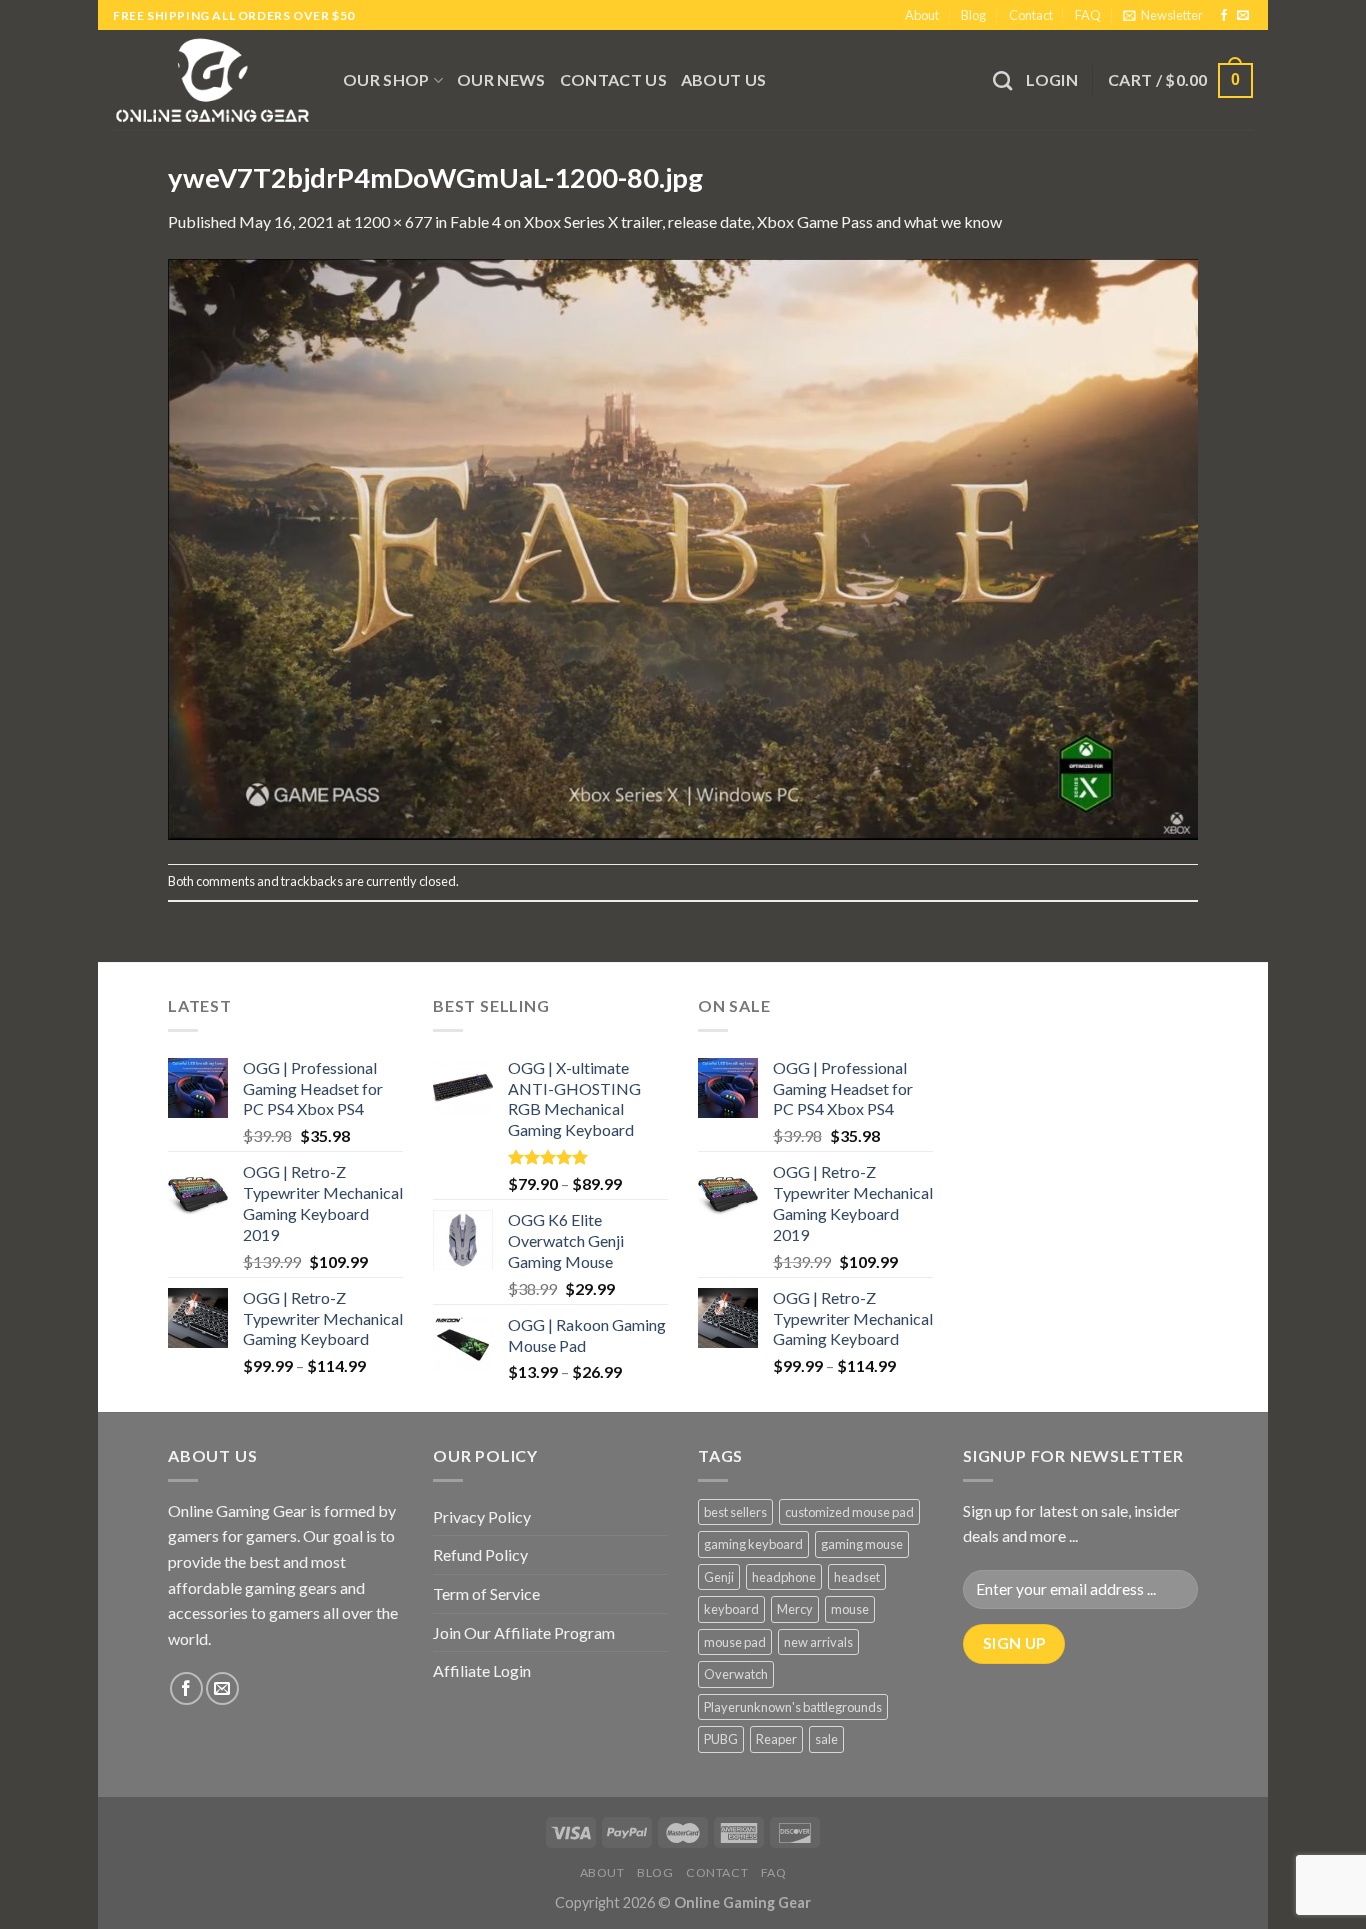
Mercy (795, 1609)
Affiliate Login (482, 1670)
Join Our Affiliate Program (524, 1632)
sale (826, 1739)
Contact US (613, 79)
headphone (784, 1577)
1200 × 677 (393, 221)
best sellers (735, 1512)
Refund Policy (480, 1554)
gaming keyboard (753, 1544)
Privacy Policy (482, 1516)
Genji (719, 1577)
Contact (1031, 15)
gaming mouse (862, 1544)
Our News (501, 79)
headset (857, 1577)
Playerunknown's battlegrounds (793, 1707)
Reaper (776, 1739)
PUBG (721, 1739)
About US (724, 79)
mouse (850, 1609)
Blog (973, 15)
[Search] (1002, 80)
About (922, 15)
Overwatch (736, 1674)
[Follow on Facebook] (1224, 16)
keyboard (731, 1609)
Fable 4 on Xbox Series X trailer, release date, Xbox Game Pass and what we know (726, 221)
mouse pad (735, 1642)
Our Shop (386, 79)
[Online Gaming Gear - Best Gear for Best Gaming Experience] (213, 80)
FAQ (1088, 15)
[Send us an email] (1243, 16)
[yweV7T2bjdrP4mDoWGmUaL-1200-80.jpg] (683, 547)
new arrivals (818, 1642)
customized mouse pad (849, 1512)
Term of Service (486, 1593)
